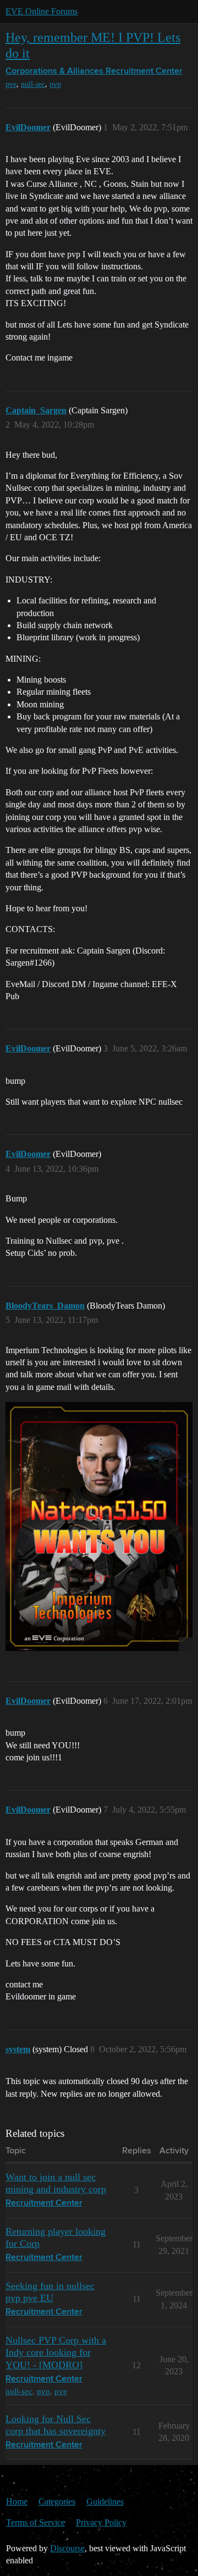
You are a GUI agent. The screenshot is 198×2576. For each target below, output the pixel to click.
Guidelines (105, 2502)
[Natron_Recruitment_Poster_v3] (99, 1527)
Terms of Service (35, 2522)
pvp (55, 84)
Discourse (67, 2548)
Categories (57, 2502)
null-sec (33, 84)
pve (11, 84)
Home (17, 2502)
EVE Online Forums (42, 11)
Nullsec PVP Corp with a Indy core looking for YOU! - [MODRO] (56, 2352)
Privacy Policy (101, 2522)
